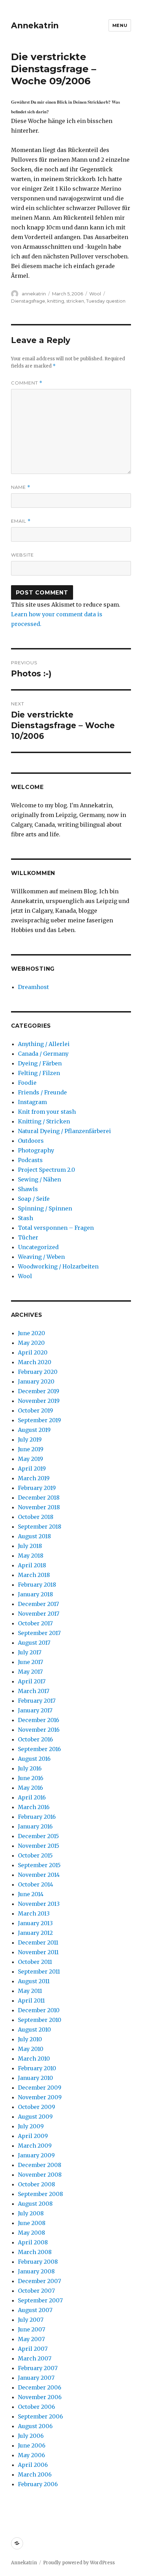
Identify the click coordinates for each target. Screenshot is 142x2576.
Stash (26, 1218)
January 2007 (36, 2378)
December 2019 (39, 1391)
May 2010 (31, 2049)
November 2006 (40, 2397)
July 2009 (31, 2126)
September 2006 (40, 2416)
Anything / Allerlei (44, 1044)
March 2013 (34, 1913)
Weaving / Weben (41, 1257)
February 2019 (37, 1488)
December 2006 (40, 2387)
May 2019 (31, 1459)
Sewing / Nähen (39, 1179)
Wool (95, 294)
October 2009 (37, 2107)
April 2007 (33, 2349)
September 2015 (39, 1865)
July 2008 (31, 2213)
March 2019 (34, 1478)
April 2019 (32, 1468)
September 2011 (39, 1971)
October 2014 (35, 1884)
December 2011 (38, 1942)
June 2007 (32, 2329)
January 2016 (35, 1826)
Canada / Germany (43, 1054)
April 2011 (31, 2000)
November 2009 (40, 2097)
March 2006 (35, 2474)
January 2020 (36, 1381)
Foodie (27, 1083)
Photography (36, 1150)
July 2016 (30, 1768)
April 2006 (33, 2465)
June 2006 (32, 2445)
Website (22, 555)
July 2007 (31, 2320)
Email (21, 521)
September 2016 (39, 1749)
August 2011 (34, 1981)
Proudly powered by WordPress (79, 2563)
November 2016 (39, 1730)
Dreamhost (33, 987)
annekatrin (34, 294)
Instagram (32, 1102)
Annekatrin (35, 26)
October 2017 (35, 1623)
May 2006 (32, 2455)
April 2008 (33, 2242)
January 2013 (35, 1923)
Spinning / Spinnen (45, 1208)
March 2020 (35, 1362)
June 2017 (31, 1662)
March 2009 (35, 2146)
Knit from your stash (47, 1112)
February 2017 (37, 1701)
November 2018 (39, 1507)
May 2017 (30, 1672)
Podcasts (30, 1160)
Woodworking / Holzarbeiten (58, 1266)
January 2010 (35, 2078)
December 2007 (39, 2281)
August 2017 (34, 1643)
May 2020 (31, 1343)
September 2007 (40, 2300)
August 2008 (35, 2204)
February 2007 (38, 2368)
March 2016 (34, 1807)
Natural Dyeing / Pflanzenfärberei (64, 1131)
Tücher (28, 1237)
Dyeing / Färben (40, 1063)
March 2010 (34, 2059)
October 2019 (35, 1410)
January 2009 (36, 2155)
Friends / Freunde (42, 1092)
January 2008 (36, 2271)
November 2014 (39, 1875)
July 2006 (31, 2436)
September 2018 (40, 1527)
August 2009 (35, 2117)
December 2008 (40, 2165)
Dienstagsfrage (28, 301)
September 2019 (39, 1420)
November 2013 (39, 1904)
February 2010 (37, 2068)
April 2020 (33, 1352)
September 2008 (40, 2194)
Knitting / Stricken (44, 1121)
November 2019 (39, 1401)
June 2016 (31, 1778)
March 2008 (35, 2252)
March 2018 (34, 1575)
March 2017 (34, 1691)
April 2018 (32, 1565)
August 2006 (35, 2426)
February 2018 (37, 1585)
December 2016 (39, 1720)
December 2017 (38, 1604)
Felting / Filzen (39, 1073)
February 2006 (38, 2484)
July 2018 (30, 1546)
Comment (27, 383)
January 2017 (35, 1710)
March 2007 (35, 2358)
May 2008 (32, 2233)
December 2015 (38, 1836)
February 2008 (38, 2262)
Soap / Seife (34, 1199)
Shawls (28, 1189)
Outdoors (31, 1141)
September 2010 (40, 2020)
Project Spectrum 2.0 (47, 1170)
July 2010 (30, 2039)
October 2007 (36, 2291)
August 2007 (35, 2310)
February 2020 (38, 1372)
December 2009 (40, 2088)
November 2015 (39, 1846)
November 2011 (38, 1952)
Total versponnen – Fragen (56, 1228)
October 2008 (37, 2184)
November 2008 (40, 2175)
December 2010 (39, 2010)
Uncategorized (38, 1247)
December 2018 (39, 1498)
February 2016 (37, 1817)
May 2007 (31, 2339)
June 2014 (31, 1894)
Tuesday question (106, 301)
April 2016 (32, 1797)
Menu (120, 25)
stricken (75, 301)
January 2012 (35, 1933)
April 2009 (33, 2136)
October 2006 (37, 2407)
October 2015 (35, 1855)
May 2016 (31, 1788)
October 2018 (36, 1517)
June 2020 (32, 1333)
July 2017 (30, 1652)
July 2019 (30, 1439)
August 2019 (34, 1430)
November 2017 (39, 1614)
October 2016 (35, 1739)
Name (21, 487)
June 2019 (31, 1449)
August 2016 (34, 1759)
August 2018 (34, 1536)
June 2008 (32, 2223)
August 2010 (34, 2030)
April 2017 (32, 1681)
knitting (56, 301)
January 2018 (35, 1594)
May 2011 (30, 1991)
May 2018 (31, 1556)
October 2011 (35, 1962)
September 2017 (39, 1633)
